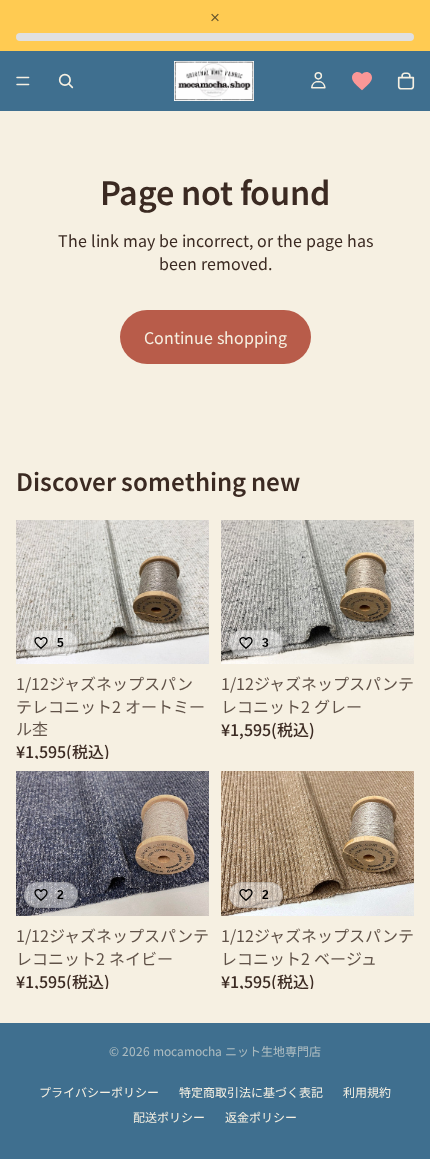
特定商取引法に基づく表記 (251, 1092)
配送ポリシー (169, 1117)
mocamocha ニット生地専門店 (237, 1050)
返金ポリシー (261, 1117)
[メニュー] (23, 81)
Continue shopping (215, 337)
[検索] (66, 81)
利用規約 (367, 1092)
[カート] (406, 81)
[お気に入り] (362, 81)
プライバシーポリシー (99, 1092)
